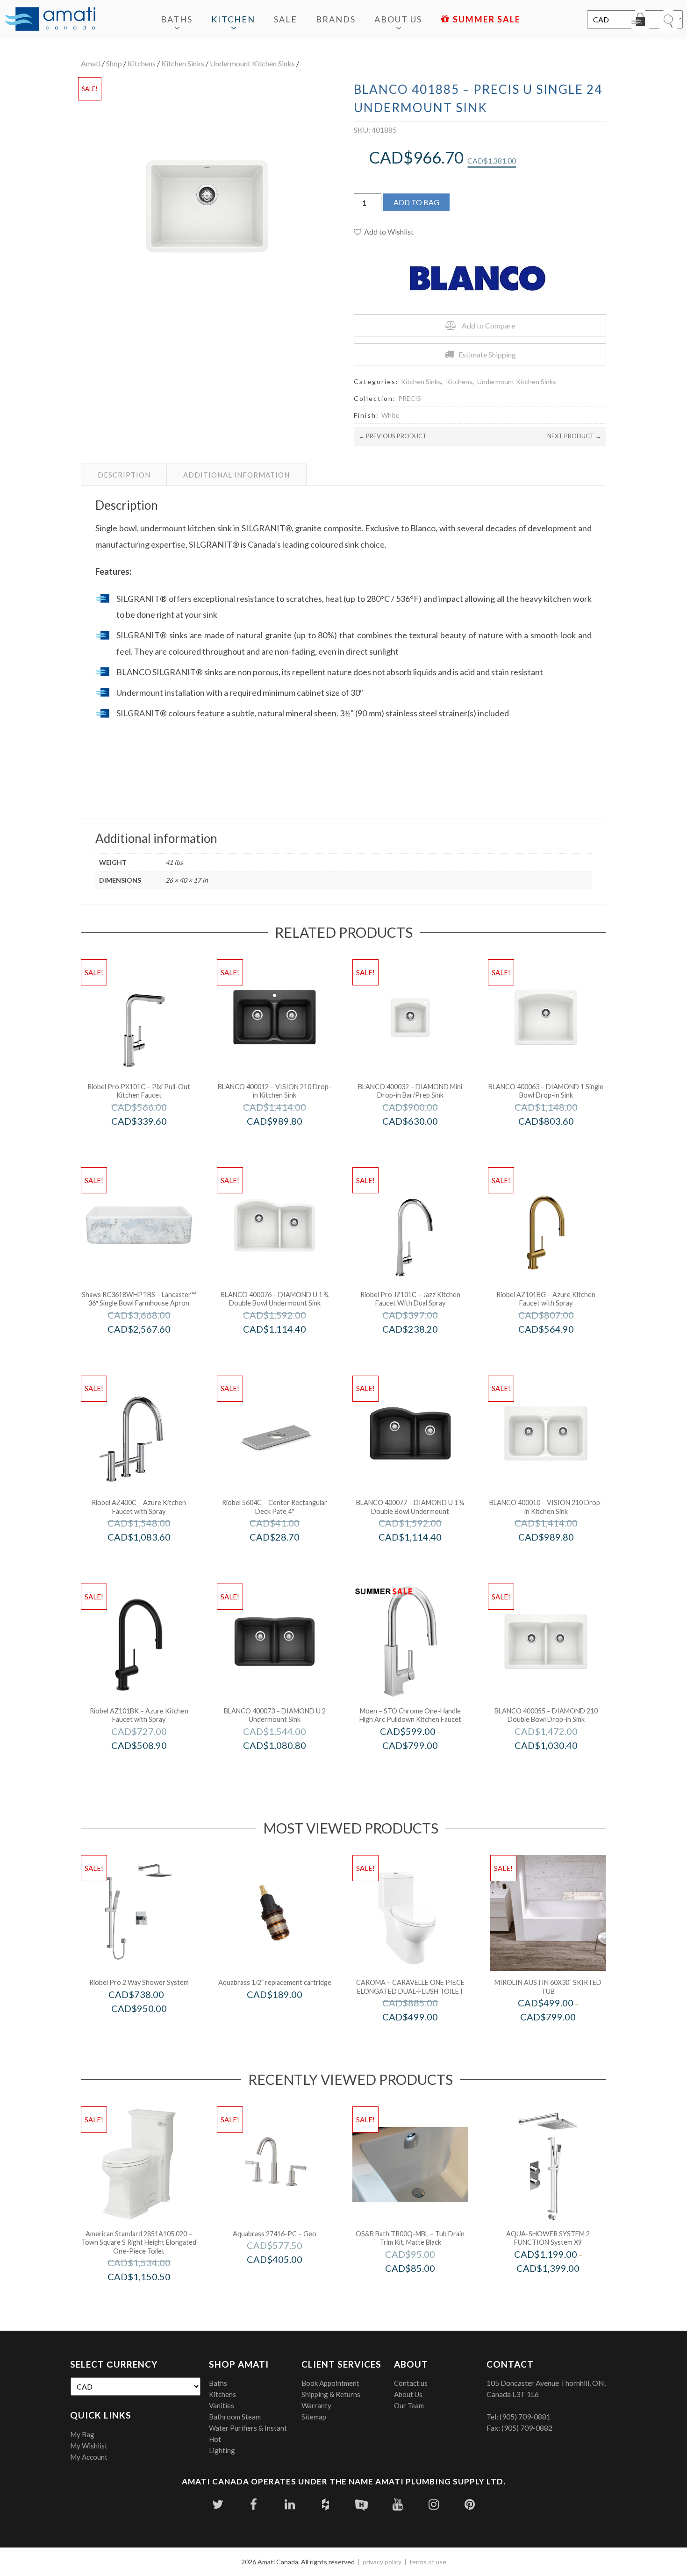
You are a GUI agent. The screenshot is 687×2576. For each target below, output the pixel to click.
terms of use (428, 2562)
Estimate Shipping (487, 354)
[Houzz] (326, 2504)
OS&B (423, 2287)
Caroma (423, 2037)
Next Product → (574, 436)
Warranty (316, 2405)
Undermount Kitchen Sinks (252, 63)
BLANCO (287, 1140)
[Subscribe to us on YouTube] (397, 2504)
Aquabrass (287, 2014)
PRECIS (410, 398)
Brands (336, 19)
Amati (91, 63)
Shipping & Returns (331, 2394)
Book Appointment (330, 2383)
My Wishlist (89, 2446)
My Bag (82, 2434)
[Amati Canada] (50, 20)
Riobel (559, 1349)
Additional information (236, 475)
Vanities (222, 2405)
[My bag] (640, 21)
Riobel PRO (152, 1140)
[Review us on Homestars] (361, 2504)
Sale (286, 19)
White (390, 415)
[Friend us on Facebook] (254, 2504)
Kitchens (142, 63)
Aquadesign (561, 2287)
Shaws (152, 1349)
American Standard (152, 2296)
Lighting (222, 2450)
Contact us (411, 2383)
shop (114, 63)
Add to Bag (416, 202)
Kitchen (233, 19)
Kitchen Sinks (183, 63)
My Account (89, 2457)
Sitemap (314, 2417)
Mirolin (561, 2037)
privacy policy (382, 2562)
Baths (177, 19)
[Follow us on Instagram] (433, 2504)
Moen (423, 1765)
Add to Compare (488, 325)
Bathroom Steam (235, 2417)
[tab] (124, 475)
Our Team (409, 2405)
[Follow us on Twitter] (218, 2504)
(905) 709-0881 (525, 2416)
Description (124, 475)
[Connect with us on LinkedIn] (290, 2504)
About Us (398, 19)
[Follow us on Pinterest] (469, 2504)
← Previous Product (393, 436)
